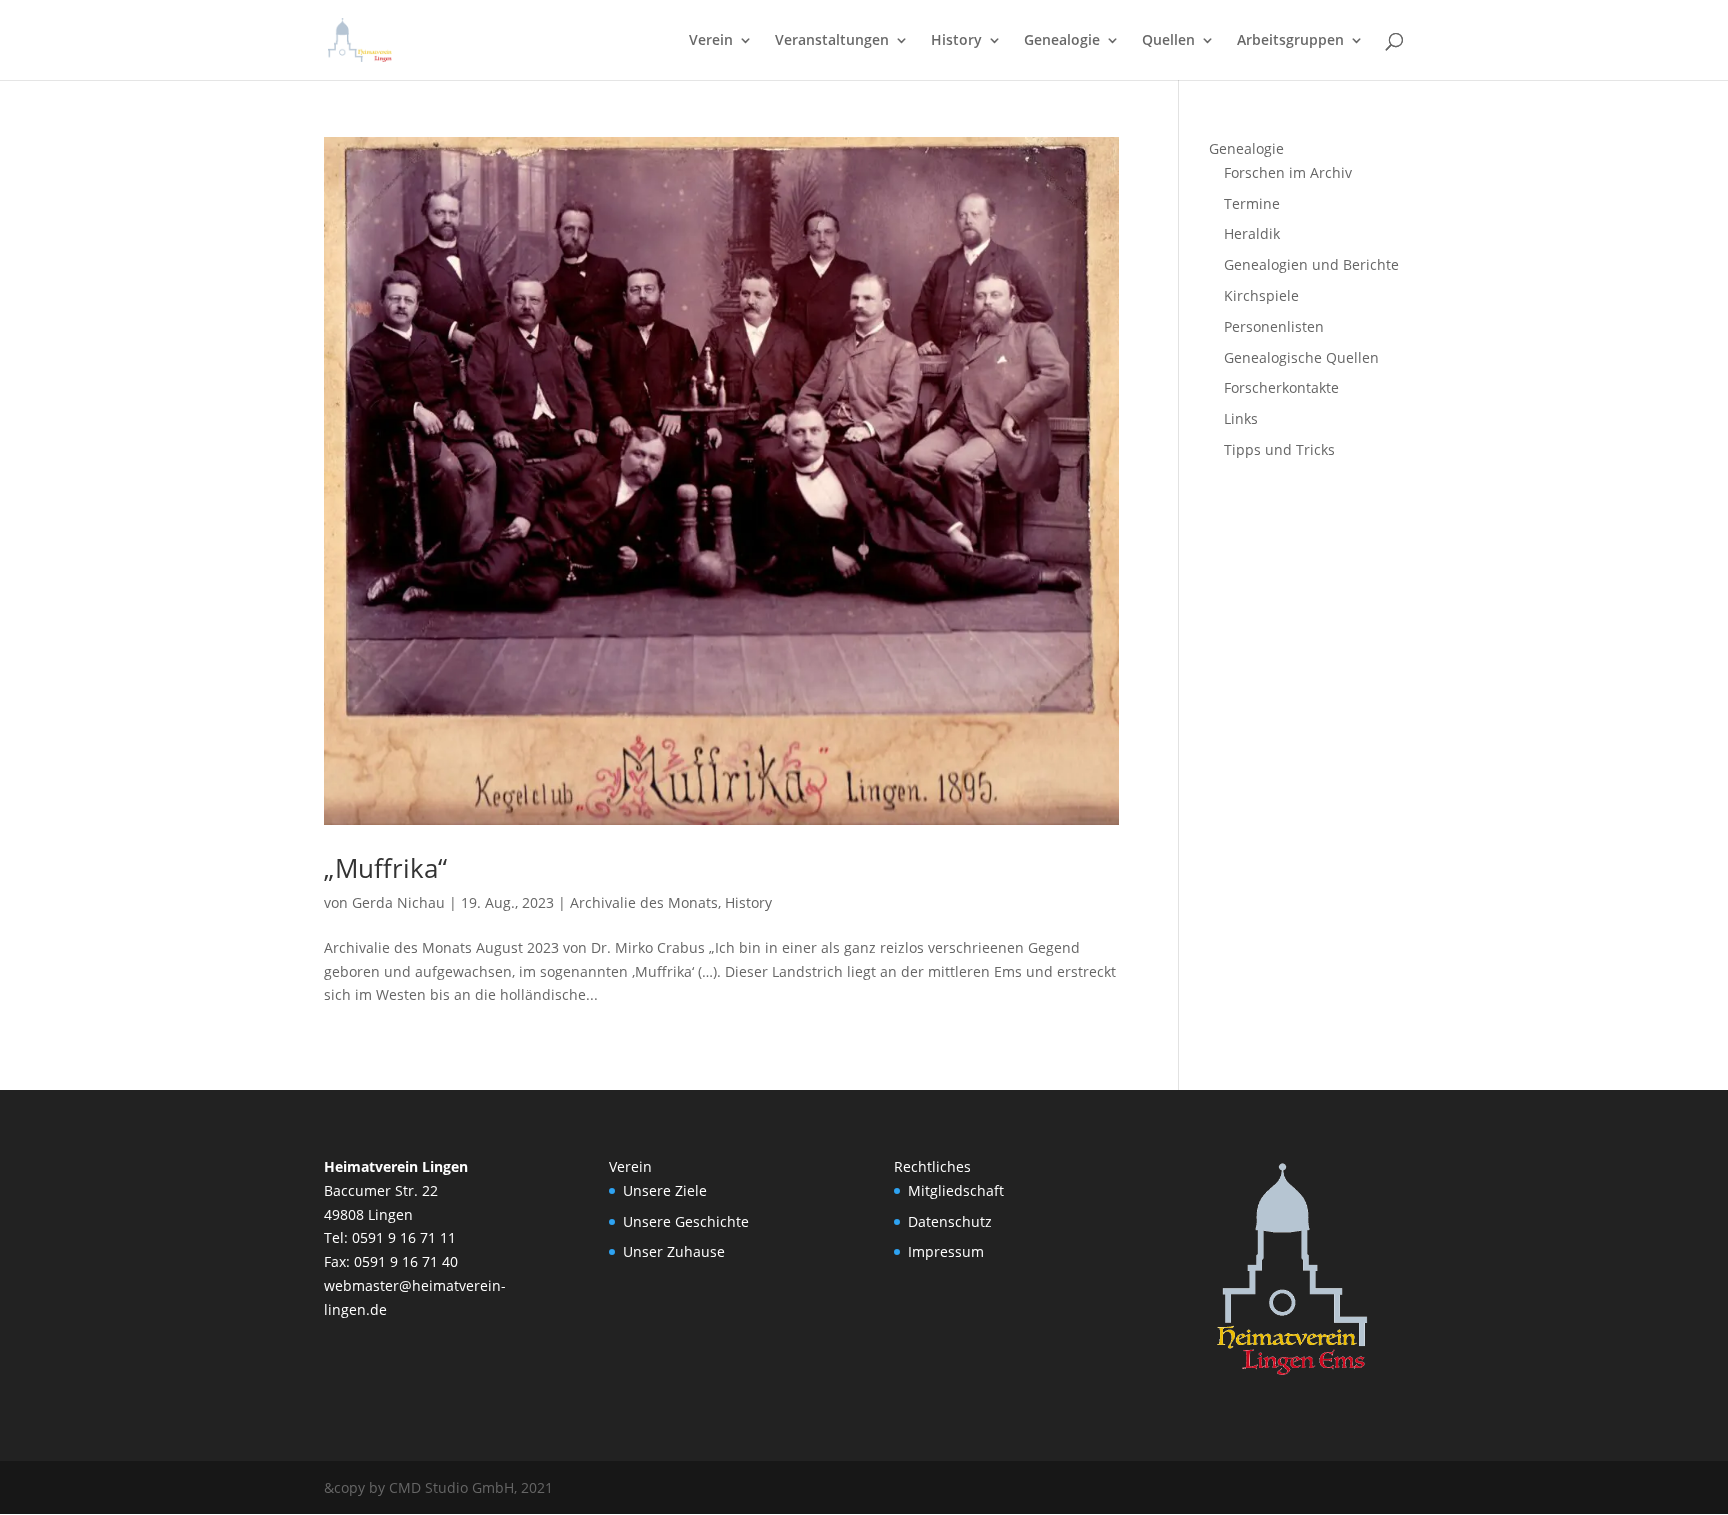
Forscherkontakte (1281, 387)
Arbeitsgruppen (1290, 41)
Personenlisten (1274, 326)
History (956, 41)
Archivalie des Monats (644, 902)
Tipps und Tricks (1279, 449)
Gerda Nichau (398, 902)
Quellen (1168, 41)
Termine (1252, 203)
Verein (711, 41)
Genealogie (1062, 41)
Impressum (946, 1251)
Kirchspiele (1261, 295)
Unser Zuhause (674, 1251)
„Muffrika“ (385, 868)
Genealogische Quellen (1301, 357)
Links (1241, 418)
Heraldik (1252, 233)
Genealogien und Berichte (1311, 264)
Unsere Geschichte (686, 1221)
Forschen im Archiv (1288, 172)
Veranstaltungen (832, 41)
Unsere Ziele (665, 1190)
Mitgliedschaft (956, 1190)
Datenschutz (950, 1221)
